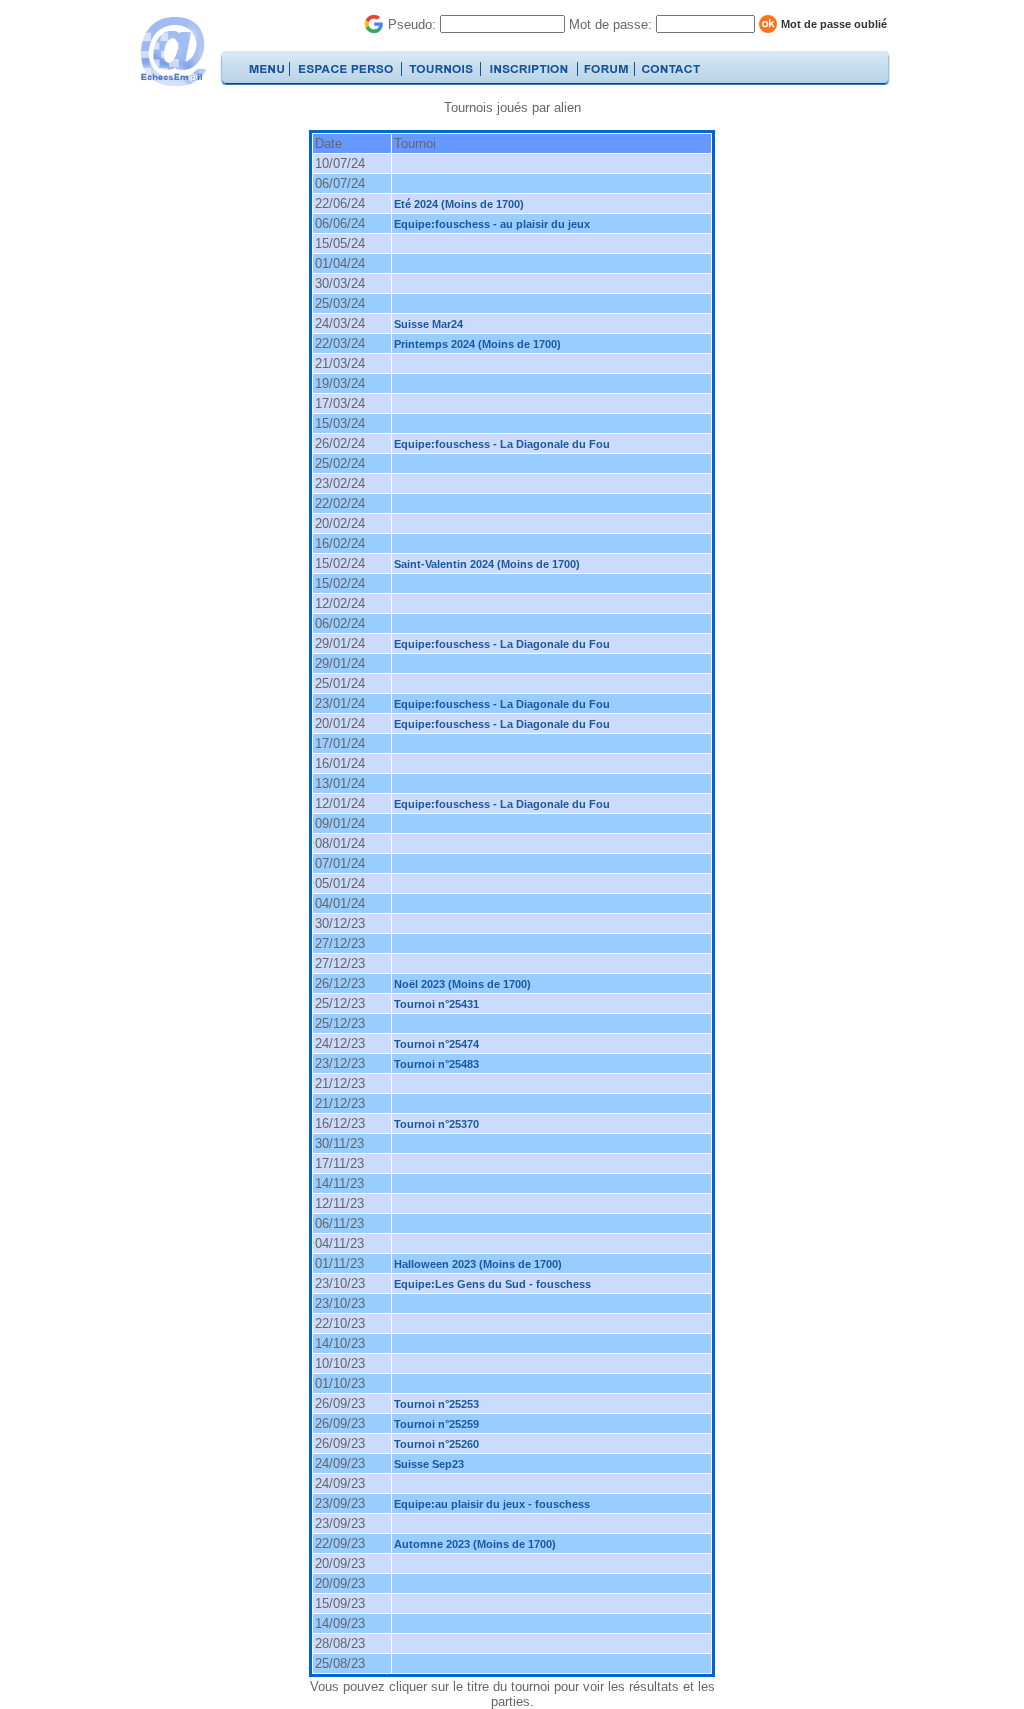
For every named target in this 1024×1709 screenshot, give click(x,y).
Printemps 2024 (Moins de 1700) (477, 344)
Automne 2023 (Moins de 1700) (475, 1544)
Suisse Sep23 (429, 1464)
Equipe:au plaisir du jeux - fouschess (492, 1504)
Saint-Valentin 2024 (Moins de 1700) (487, 564)
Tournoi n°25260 (436, 1444)
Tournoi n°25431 (436, 1004)
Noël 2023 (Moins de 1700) (462, 984)
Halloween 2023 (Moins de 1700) (478, 1264)
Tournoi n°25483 (436, 1064)
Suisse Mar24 (428, 324)
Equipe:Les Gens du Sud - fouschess (492, 1284)
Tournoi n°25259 (436, 1424)
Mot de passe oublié (834, 24)
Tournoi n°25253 (436, 1404)
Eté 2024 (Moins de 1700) (459, 204)
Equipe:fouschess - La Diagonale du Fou (502, 444)
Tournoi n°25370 (436, 1124)
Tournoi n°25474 (436, 1044)
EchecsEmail (172, 51)
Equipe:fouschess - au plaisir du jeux (492, 224)
